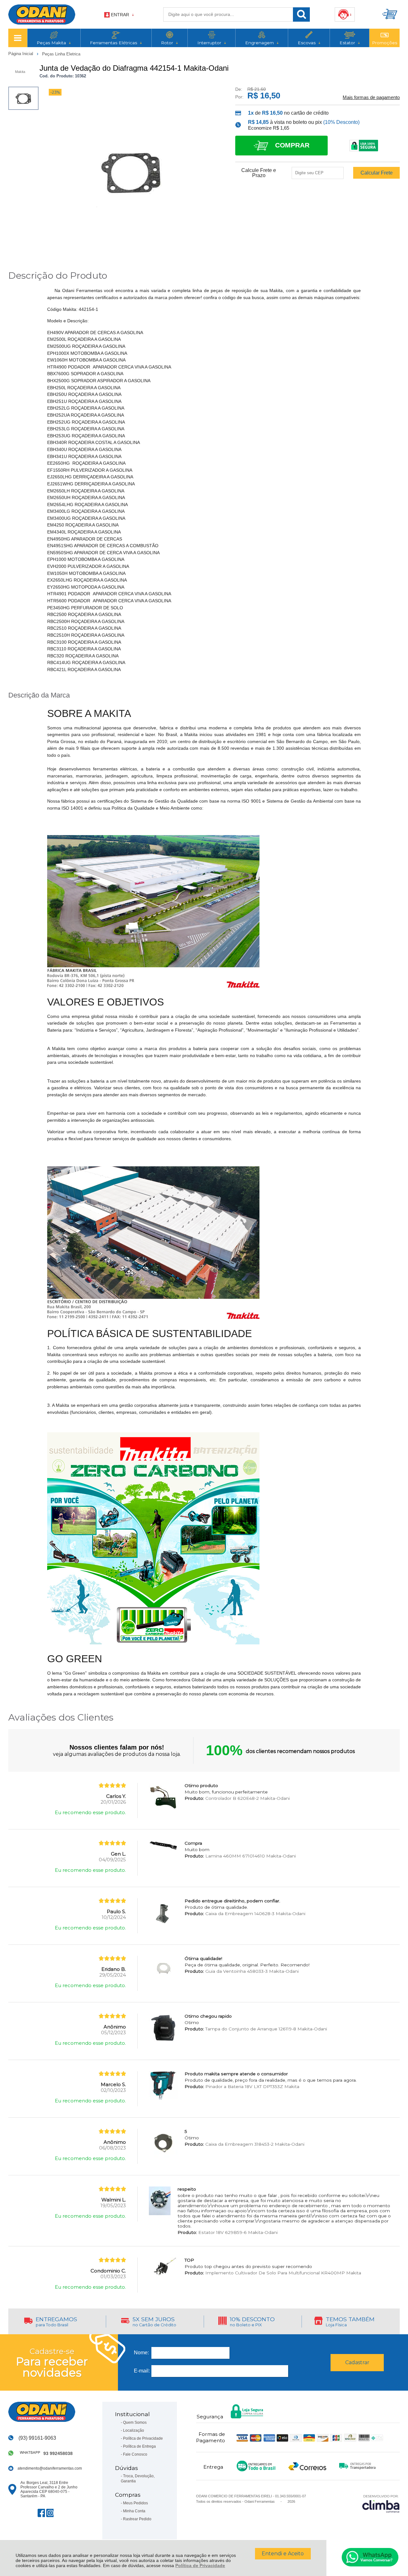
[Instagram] (50, 2513)
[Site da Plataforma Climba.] (381, 2504)
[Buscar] (301, 14)
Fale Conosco (135, 2454)
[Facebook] (41, 2513)
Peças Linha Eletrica (61, 54)
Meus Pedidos (135, 2503)
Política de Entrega (139, 2446)
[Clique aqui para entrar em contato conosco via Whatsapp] (370, 2557)
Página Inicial (21, 54)
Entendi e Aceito (283, 2554)
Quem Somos (135, 2422)
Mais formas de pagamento (371, 97)
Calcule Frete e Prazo (259, 173)
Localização (134, 2430)
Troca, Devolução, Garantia (138, 2479)
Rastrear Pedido (137, 2519)
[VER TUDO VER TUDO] (18, 38)
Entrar (120, 15)
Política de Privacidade (200, 2565)
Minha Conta (134, 2511)
